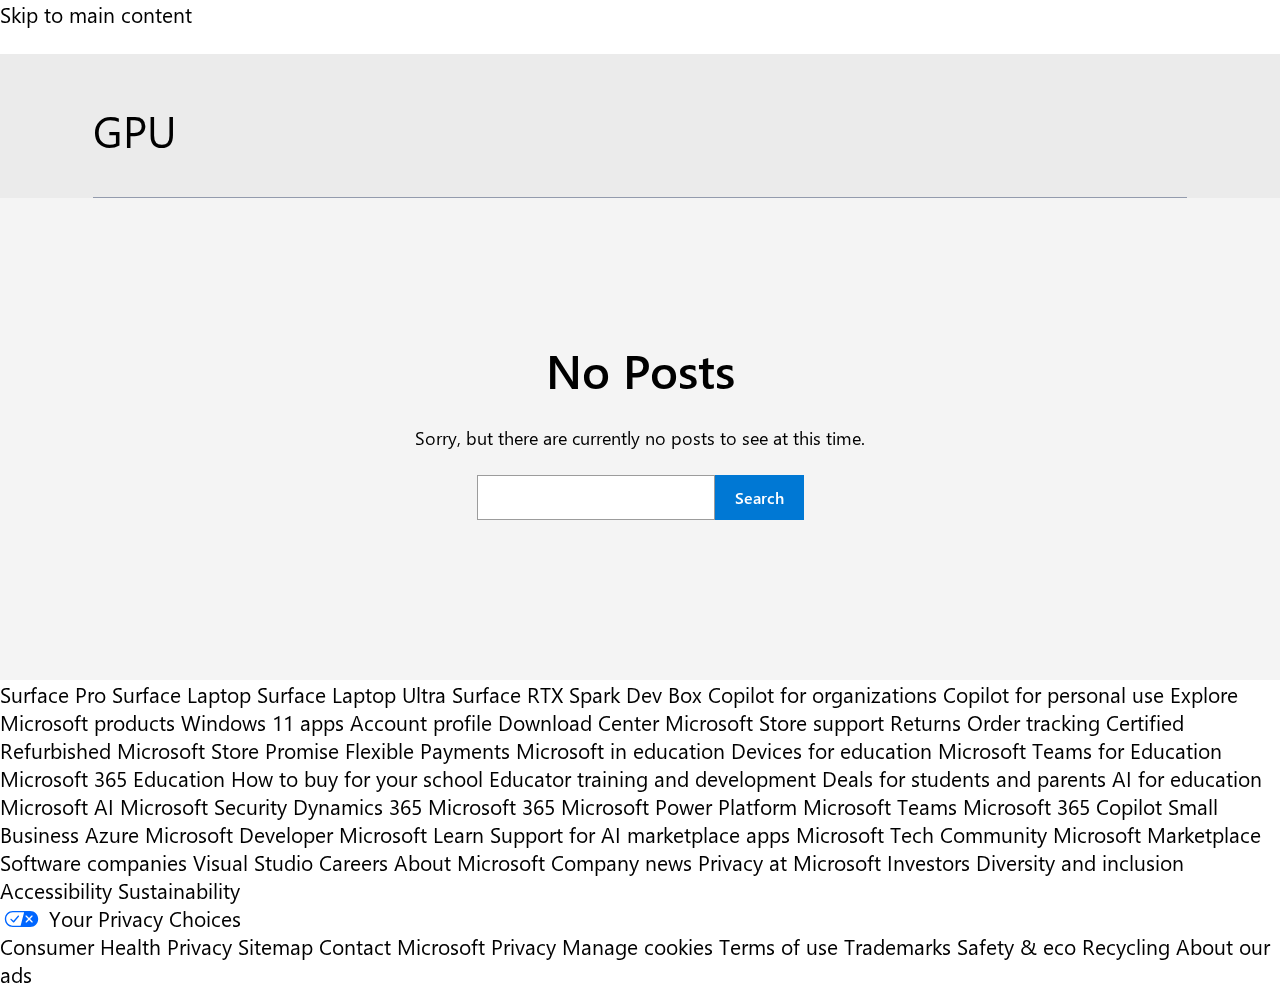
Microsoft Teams (880, 806)
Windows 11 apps (262, 722)
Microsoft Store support (774, 722)
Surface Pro (53, 694)
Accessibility (56, 890)
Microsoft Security (203, 806)
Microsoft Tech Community (921, 834)
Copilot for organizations (822, 694)
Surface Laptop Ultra (351, 694)
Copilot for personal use (1053, 694)
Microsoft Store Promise (228, 750)
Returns (925, 722)
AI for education (1187, 778)
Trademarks (897, 946)
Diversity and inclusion (1080, 862)
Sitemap (275, 946)
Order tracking (1033, 722)
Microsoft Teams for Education (1080, 750)
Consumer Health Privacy (116, 946)
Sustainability (179, 890)
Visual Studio (253, 862)
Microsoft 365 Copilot (1062, 806)
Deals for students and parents (964, 778)
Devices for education (831, 750)
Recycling (1126, 946)
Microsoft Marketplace (1157, 834)
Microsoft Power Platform (679, 806)
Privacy (526, 946)
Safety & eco (1016, 946)
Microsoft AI (57, 806)
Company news (621, 862)
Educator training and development (652, 778)
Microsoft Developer (239, 834)
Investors (928, 862)
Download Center (578, 722)
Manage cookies (637, 946)
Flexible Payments (427, 750)
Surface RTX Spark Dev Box (577, 694)
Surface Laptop (181, 694)
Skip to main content (96, 14)
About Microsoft (469, 862)
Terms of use (778, 946)
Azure (112, 834)
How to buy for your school (357, 778)
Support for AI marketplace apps (640, 834)
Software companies (93, 862)
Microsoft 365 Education (112, 778)
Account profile (421, 722)
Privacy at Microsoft (789, 862)
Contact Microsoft (402, 946)
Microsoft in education (620, 750)
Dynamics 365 (357, 806)
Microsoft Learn (411, 834)
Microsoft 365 (491, 806)
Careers (353, 862)
